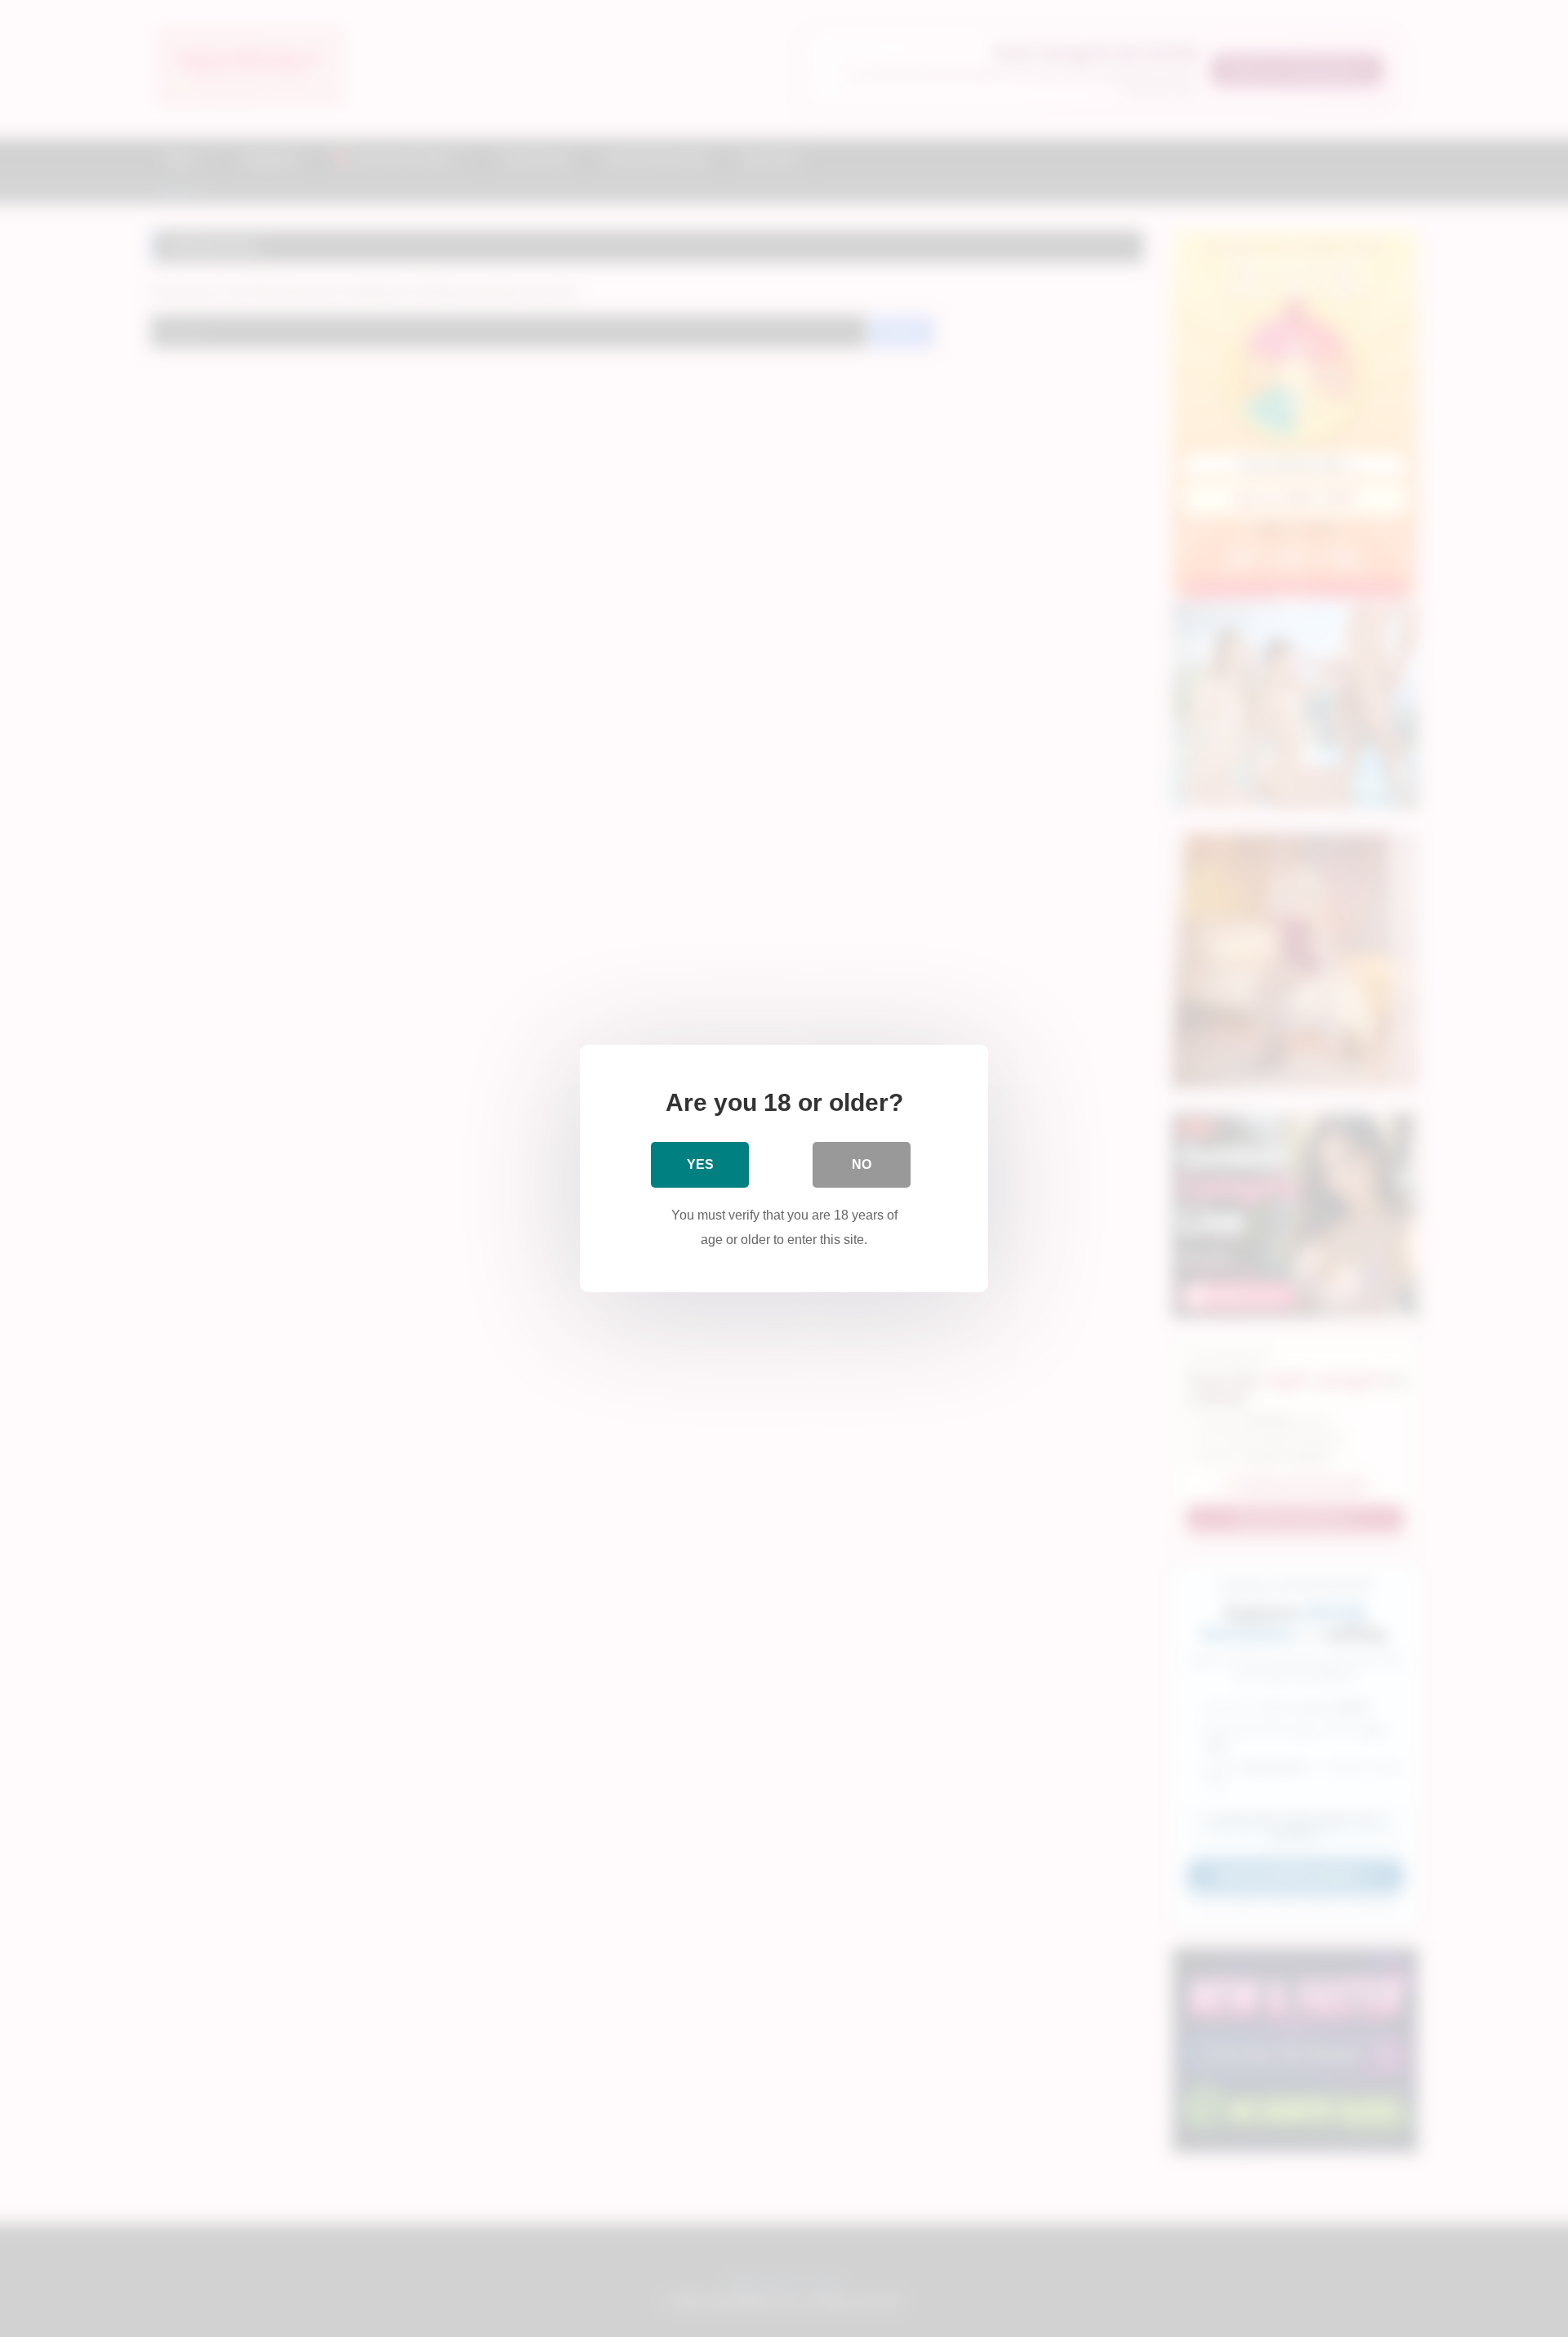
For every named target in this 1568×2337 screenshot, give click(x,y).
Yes (700, 1164)
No (862, 1164)
